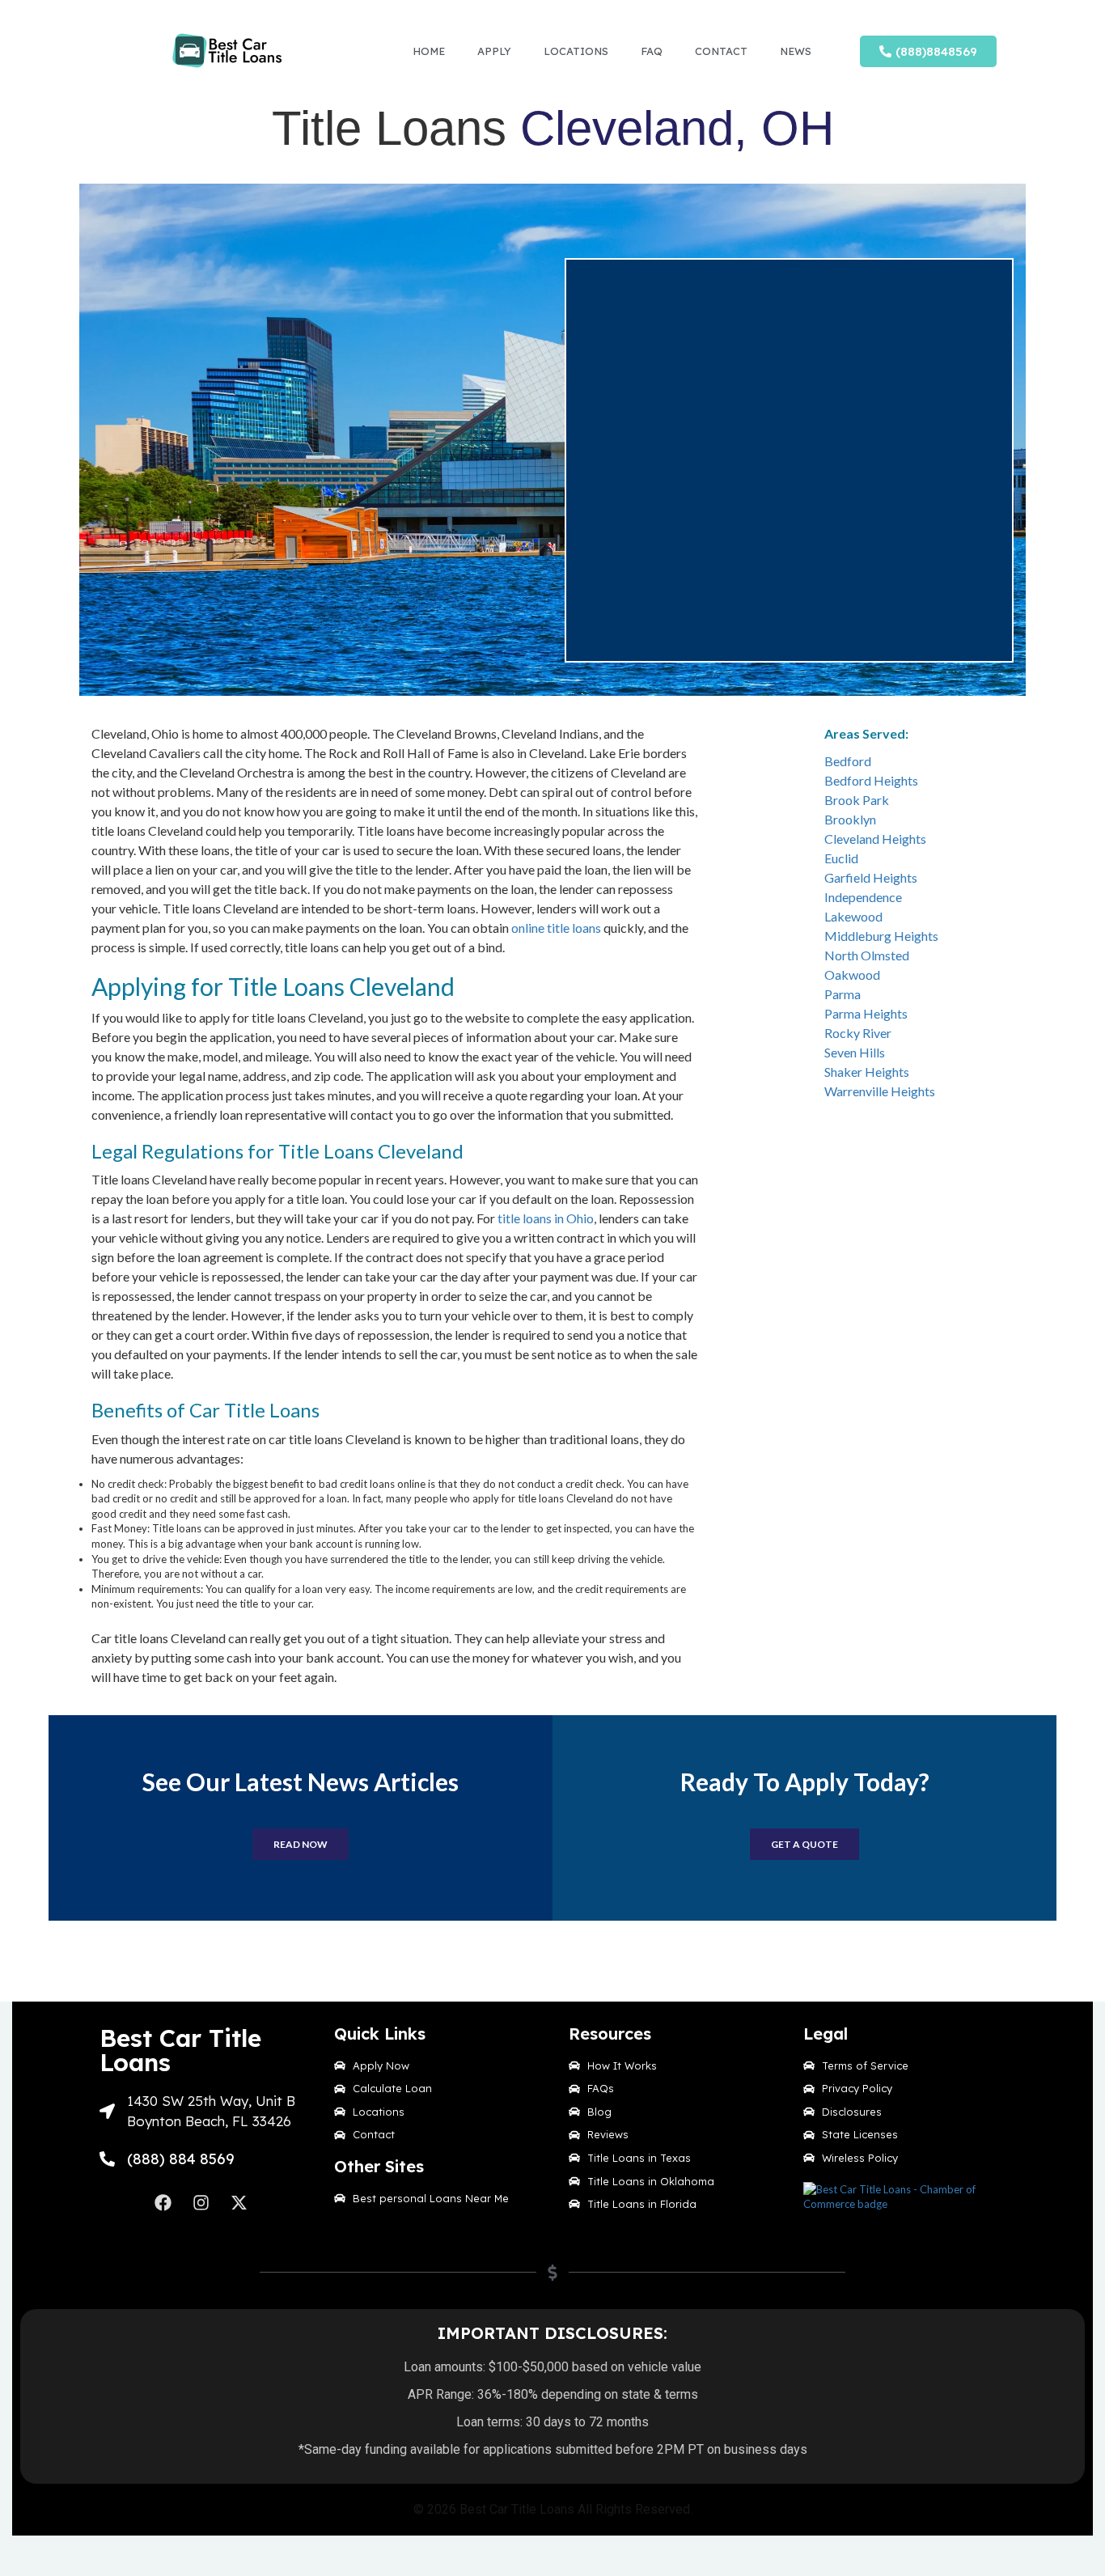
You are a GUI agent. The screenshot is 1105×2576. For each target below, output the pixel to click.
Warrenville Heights (880, 1091)
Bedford (848, 761)
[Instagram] (201, 2203)
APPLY (494, 51)
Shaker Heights (867, 1072)
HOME (429, 51)
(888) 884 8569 (181, 2159)
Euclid (841, 858)
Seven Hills (855, 1052)
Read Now (301, 1844)
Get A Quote (804, 1844)
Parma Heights (866, 1013)
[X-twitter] (239, 2203)
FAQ (652, 51)
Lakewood (853, 916)
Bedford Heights (871, 780)
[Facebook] (163, 2203)
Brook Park (857, 800)
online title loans (556, 928)
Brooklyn (850, 819)
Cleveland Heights (875, 839)
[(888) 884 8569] (107, 2159)
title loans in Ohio (546, 1218)
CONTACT (721, 51)
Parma (843, 994)
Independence (863, 897)
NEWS (796, 51)
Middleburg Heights (881, 936)
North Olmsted (867, 955)
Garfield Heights (871, 877)
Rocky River (858, 1033)
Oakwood (852, 974)
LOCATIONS (576, 51)
